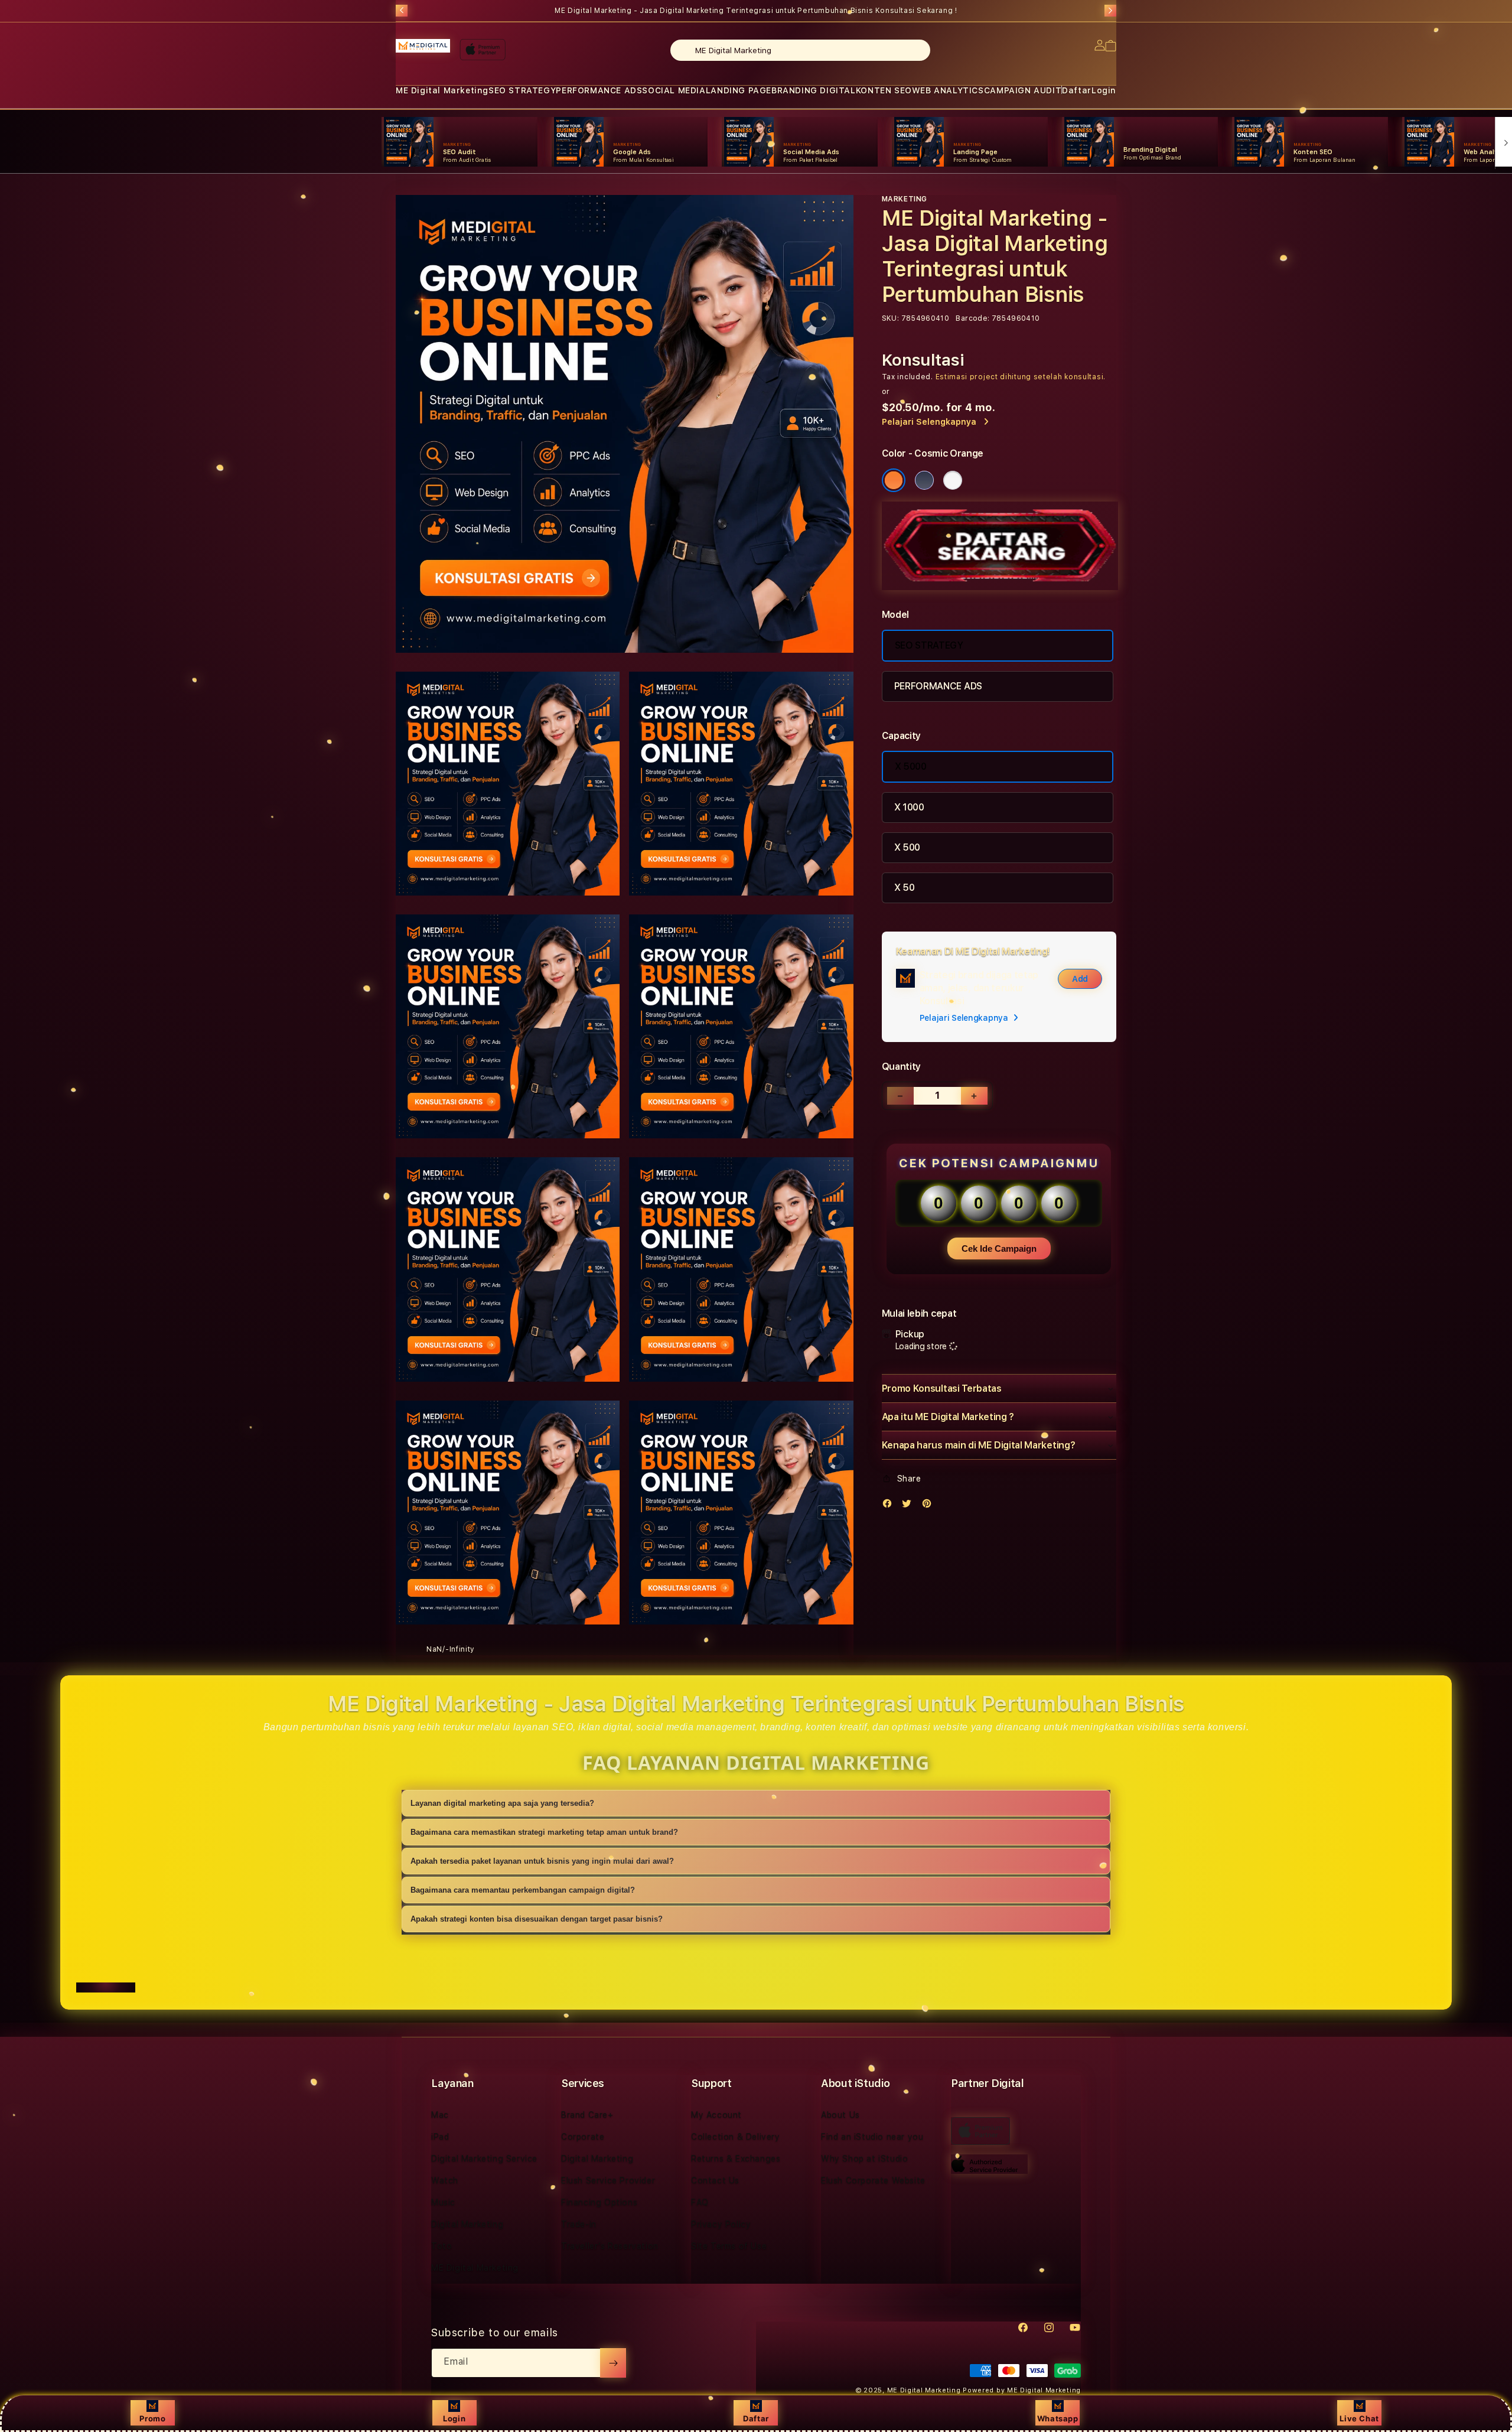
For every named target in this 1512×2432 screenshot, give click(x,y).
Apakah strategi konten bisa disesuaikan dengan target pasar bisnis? (537, 1919)
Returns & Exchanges (736, 2158)
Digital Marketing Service (484, 2158)
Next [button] (1110, 11)
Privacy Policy (721, 2224)
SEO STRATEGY (522, 90)
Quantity (901, 1067)
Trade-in (579, 2224)
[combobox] (800, 50)
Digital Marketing (467, 2224)
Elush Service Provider (608, 2180)
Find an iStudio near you (872, 2137)
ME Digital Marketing (442, 90)
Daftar (756, 2418)
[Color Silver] (953, 480)
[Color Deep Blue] (924, 480)
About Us (840, 2115)
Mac (440, 2115)
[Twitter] (910, 1506)
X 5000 (911, 766)
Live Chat (1359, 2418)
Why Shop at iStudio (864, 2158)
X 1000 (909, 807)
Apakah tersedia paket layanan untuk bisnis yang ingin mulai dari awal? (542, 1861)
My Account (716, 2115)
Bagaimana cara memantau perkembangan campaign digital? (523, 1890)
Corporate (583, 2137)
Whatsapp (1058, 2418)
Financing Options (599, 2202)
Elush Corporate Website (873, 2180)
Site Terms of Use (729, 2246)
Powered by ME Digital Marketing (1022, 2390)
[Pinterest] (930, 1506)
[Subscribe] (613, 2363)
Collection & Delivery (736, 2137)
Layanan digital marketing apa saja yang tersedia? (502, 1803)
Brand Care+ (587, 2115)
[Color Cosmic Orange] (894, 480)
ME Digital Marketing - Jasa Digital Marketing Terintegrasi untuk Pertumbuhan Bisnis (756, 11)
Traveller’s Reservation (610, 2246)
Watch (445, 2180)
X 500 (907, 847)
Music (443, 2202)
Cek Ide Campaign (999, 1248)
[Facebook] (890, 1506)
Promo (152, 2418)
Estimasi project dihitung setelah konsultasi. (1021, 377)
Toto (441, 2246)
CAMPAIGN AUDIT (1023, 90)
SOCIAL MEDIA (674, 90)
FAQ (700, 2202)
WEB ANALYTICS (948, 90)
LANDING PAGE (739, 90)
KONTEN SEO (884, 90)
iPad (440, 2137)
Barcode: (972, 318)
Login (454, 2418)
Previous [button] (402, 11)
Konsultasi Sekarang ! (916, 11)
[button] (442, 91)
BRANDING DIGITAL (814, 90)
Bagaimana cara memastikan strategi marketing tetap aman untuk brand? (544, 1832)
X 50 (905, 888)
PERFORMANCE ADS (599, 90)
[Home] (423, 46)
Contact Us (715, 2180)
